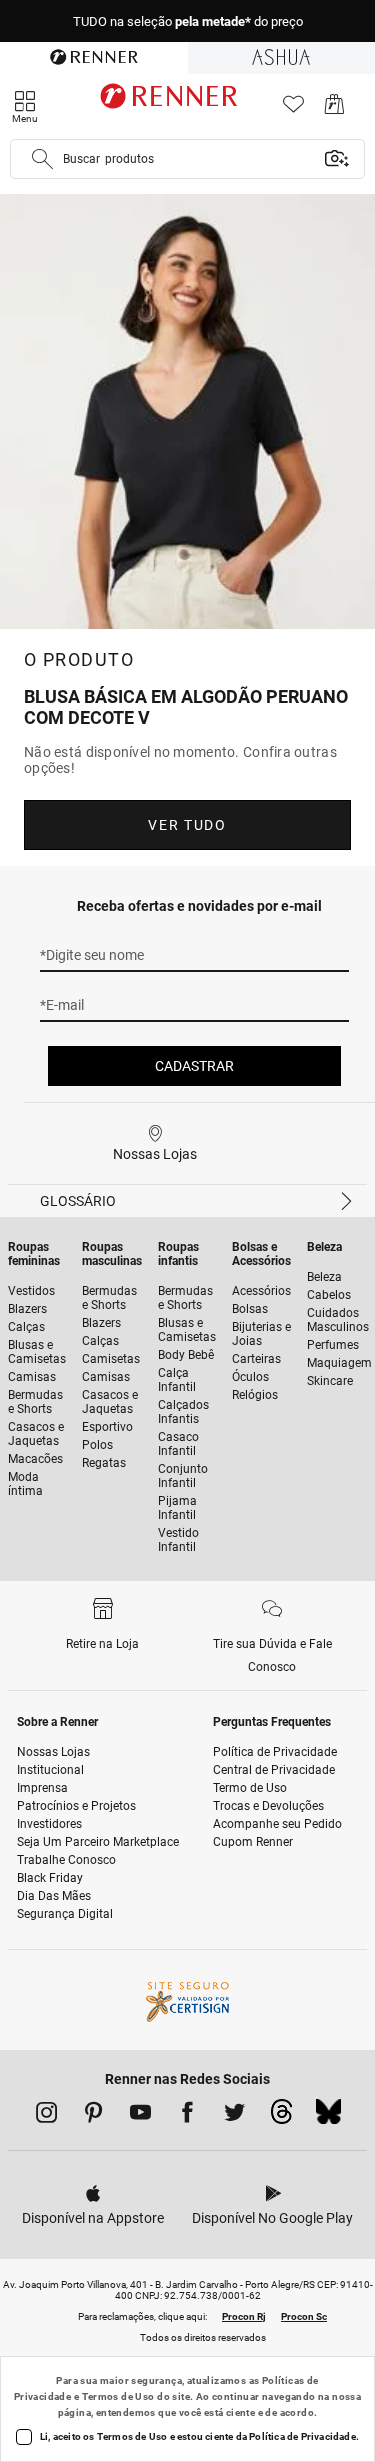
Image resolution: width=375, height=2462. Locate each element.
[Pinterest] (93, 2116)
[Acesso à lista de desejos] (293, 109)
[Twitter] (234, 2116)
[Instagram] (46, 2116)
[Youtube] (140, 2116)
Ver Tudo (187, 825)
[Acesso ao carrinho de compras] (334, 109)
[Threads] (281, 2117)
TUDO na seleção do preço (188, 21)
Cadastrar (194, 1066)
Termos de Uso (118, 2396)
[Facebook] (187, 2116)
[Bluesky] (328, 2117)
